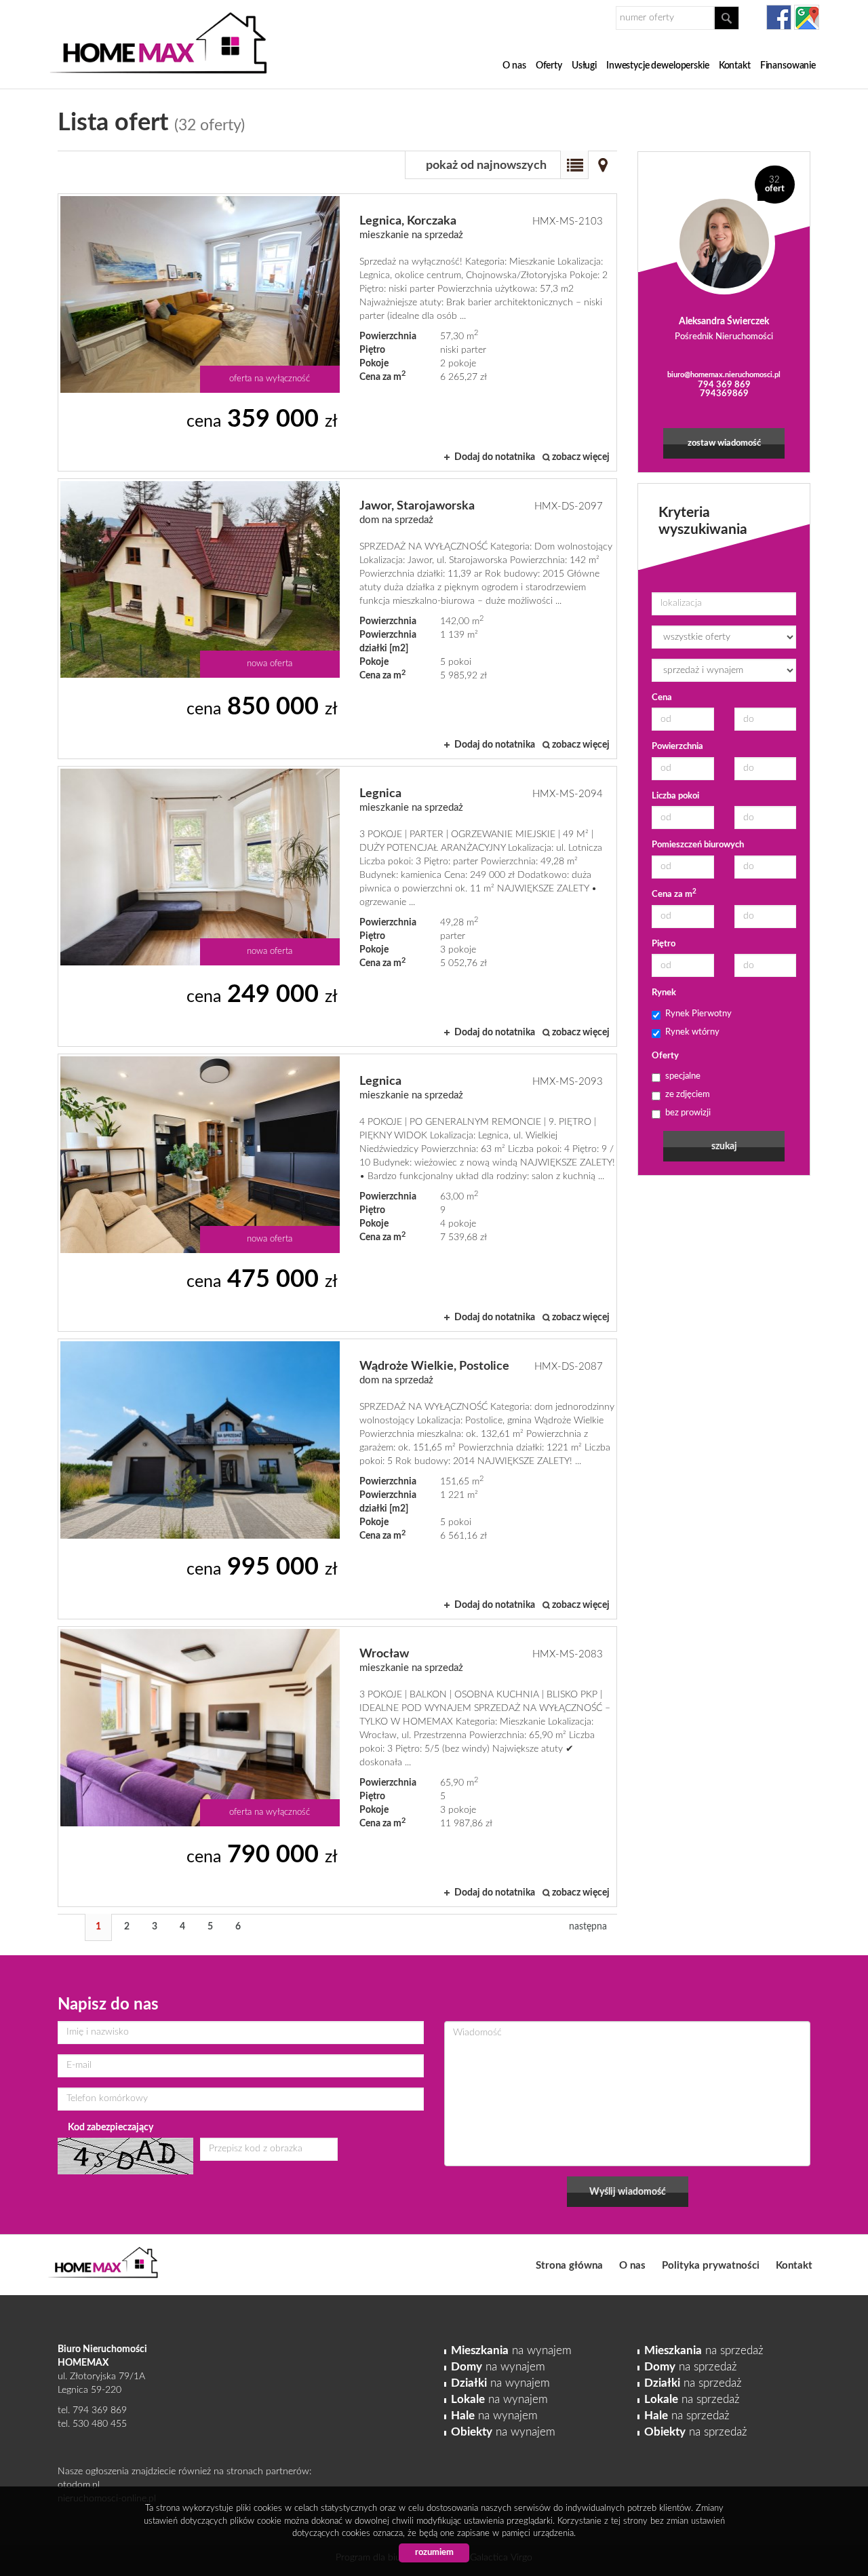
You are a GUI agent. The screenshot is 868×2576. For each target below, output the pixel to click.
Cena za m (674, 894)
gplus (807, 17)
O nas (514, 66)
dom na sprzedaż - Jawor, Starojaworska (337, 619)
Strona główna (569, 2266)
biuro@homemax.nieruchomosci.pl (724, 375)
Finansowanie (788, 66)
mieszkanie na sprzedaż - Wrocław (337, 1767)
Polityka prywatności (711, 2266)
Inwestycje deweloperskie (658, 66)
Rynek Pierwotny (698, 1014)
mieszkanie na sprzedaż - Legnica (337, 906)
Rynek (664, 993)
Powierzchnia (677, 747)
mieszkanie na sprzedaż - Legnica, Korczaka (337, 332)
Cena (662, 698)
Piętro (664, 944)
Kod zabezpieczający (111, 2128)
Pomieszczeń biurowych (698, 845)
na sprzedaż (704, 2350)
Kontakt (735, 66)
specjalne (683, 1076)
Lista (574, 165)
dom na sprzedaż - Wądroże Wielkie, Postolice (337, 1479)
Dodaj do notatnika (495, 457)
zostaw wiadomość (724, 443)
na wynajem (511, 2350)
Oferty (549, 66)
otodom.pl (79, 2485)
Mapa (603, 165)
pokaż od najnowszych (486, 166)
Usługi (584, 66)
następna (588, 1927)
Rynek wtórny (692, 1032)
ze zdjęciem (688, 1095)
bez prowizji (688, 1113)
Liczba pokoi (675, 796)
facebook (779, 17)
